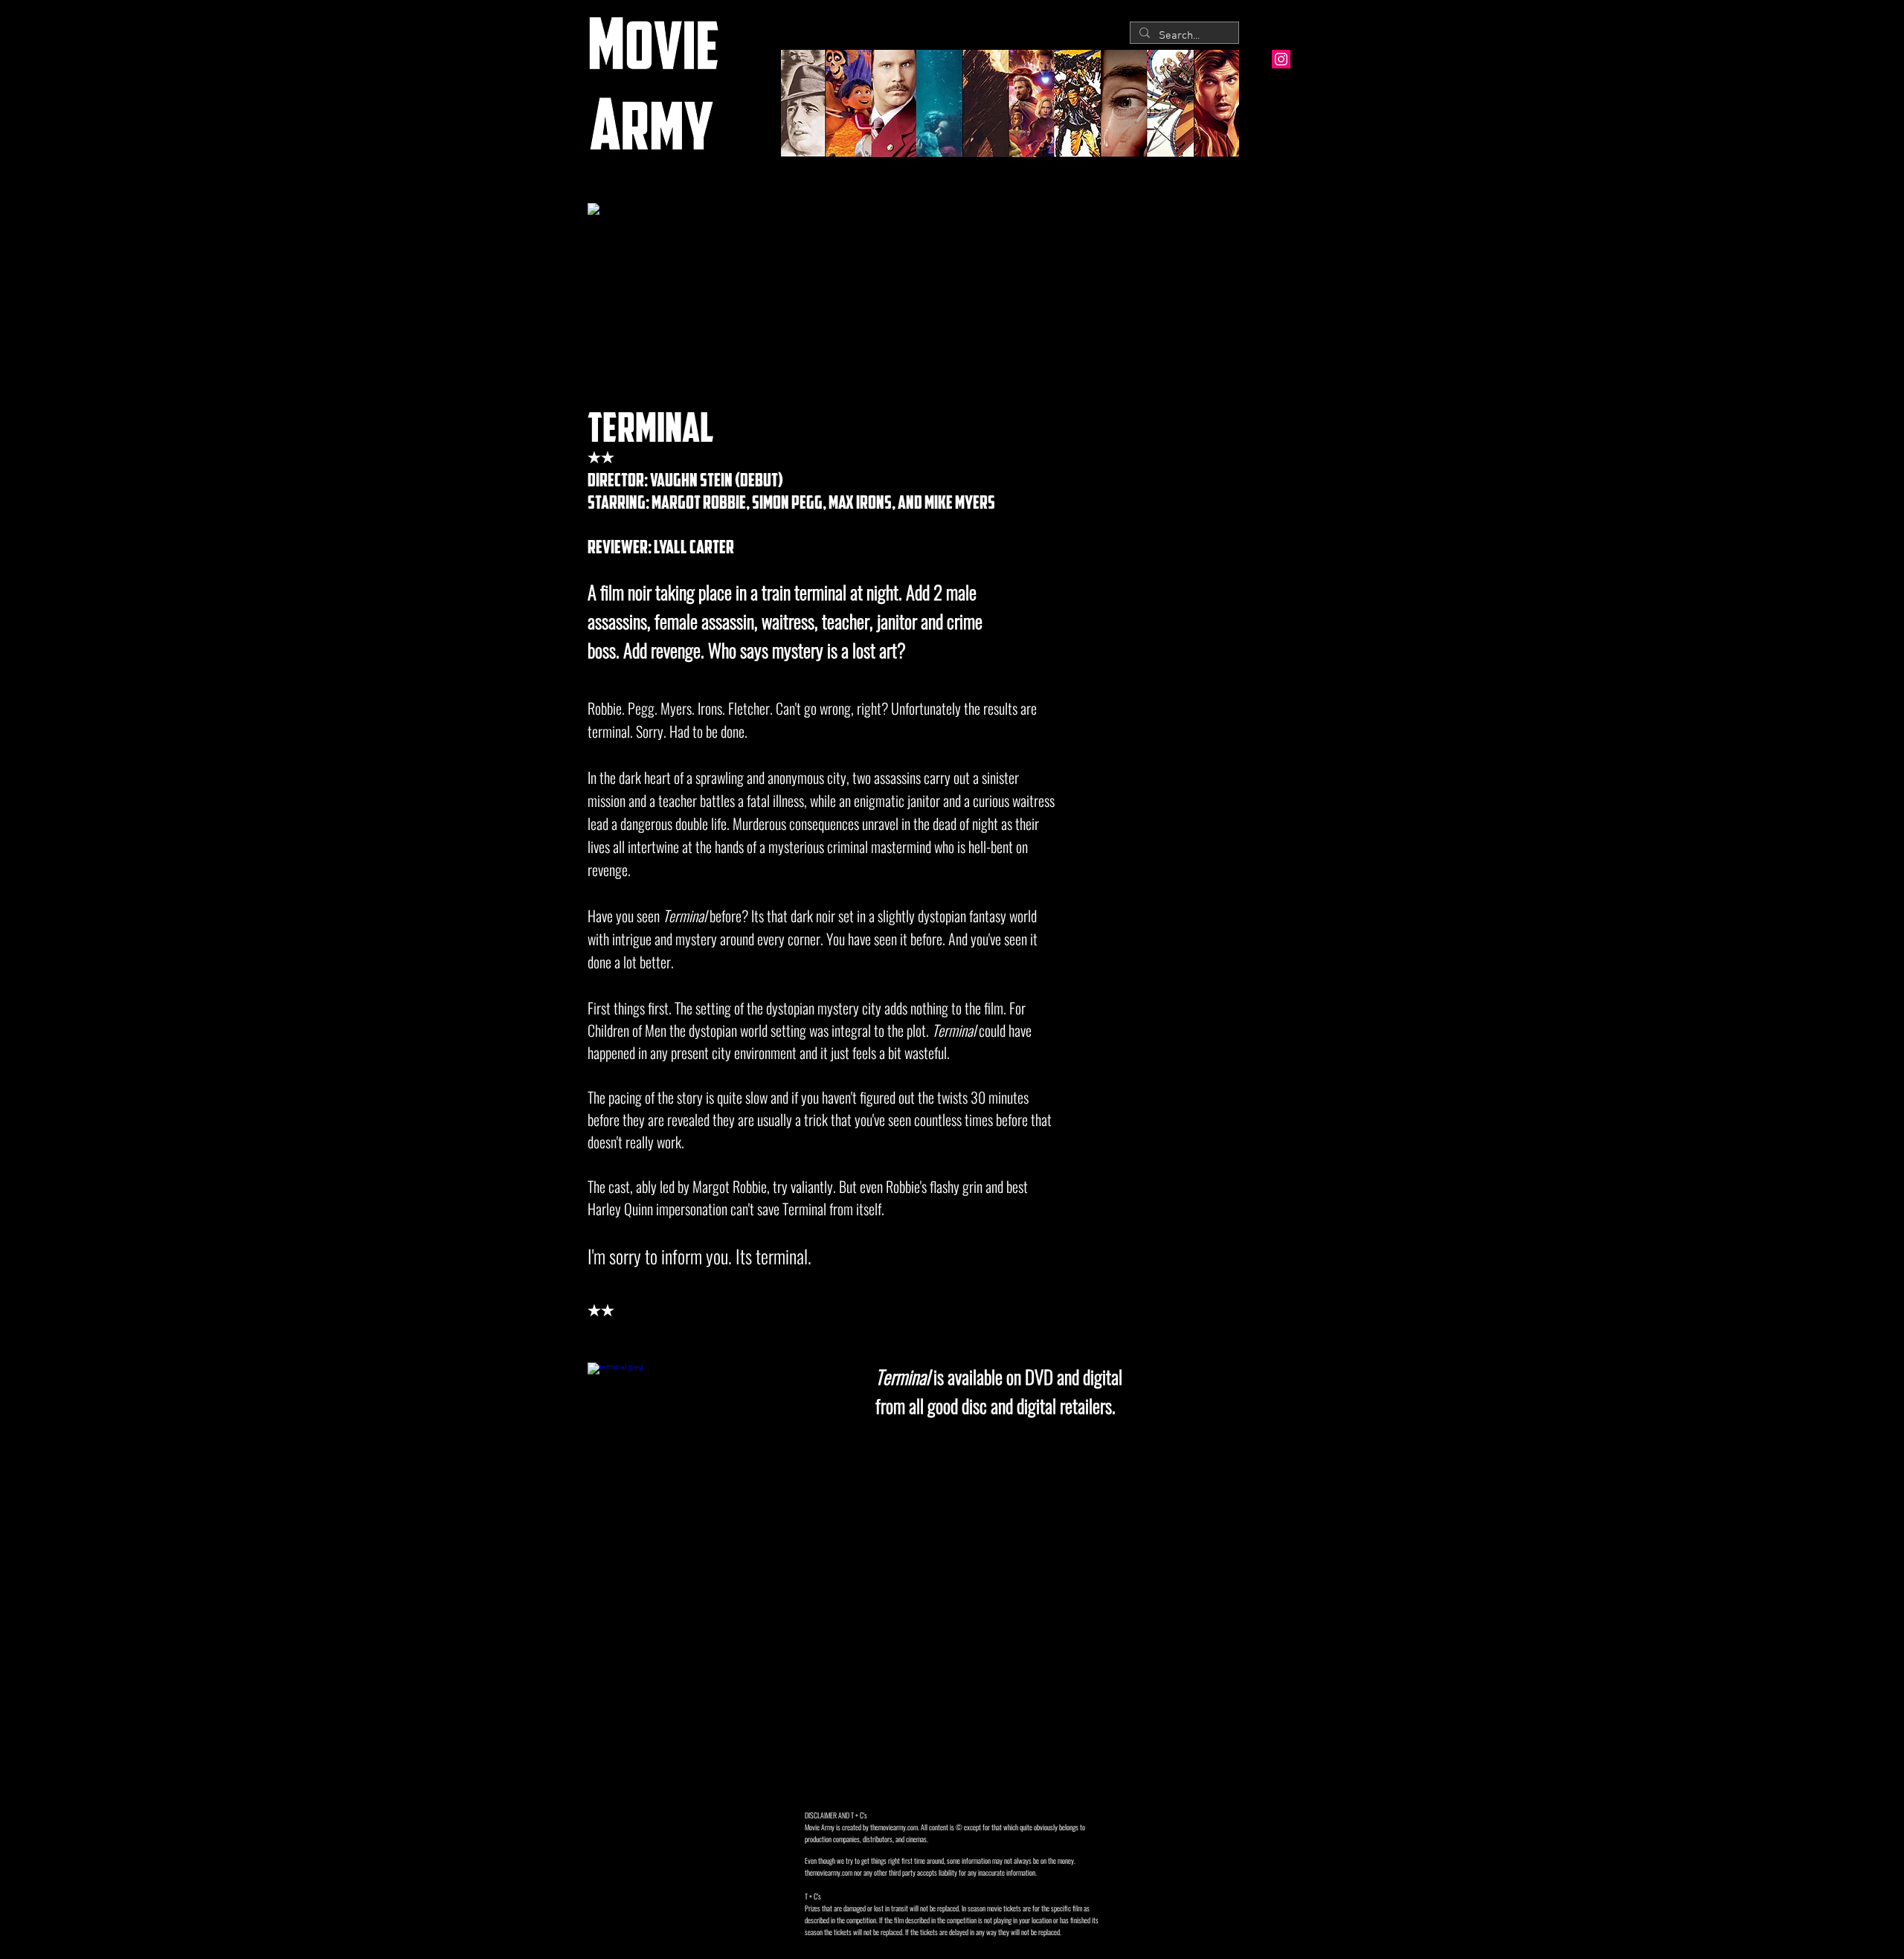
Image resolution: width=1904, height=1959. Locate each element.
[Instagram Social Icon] (1281, 59)
